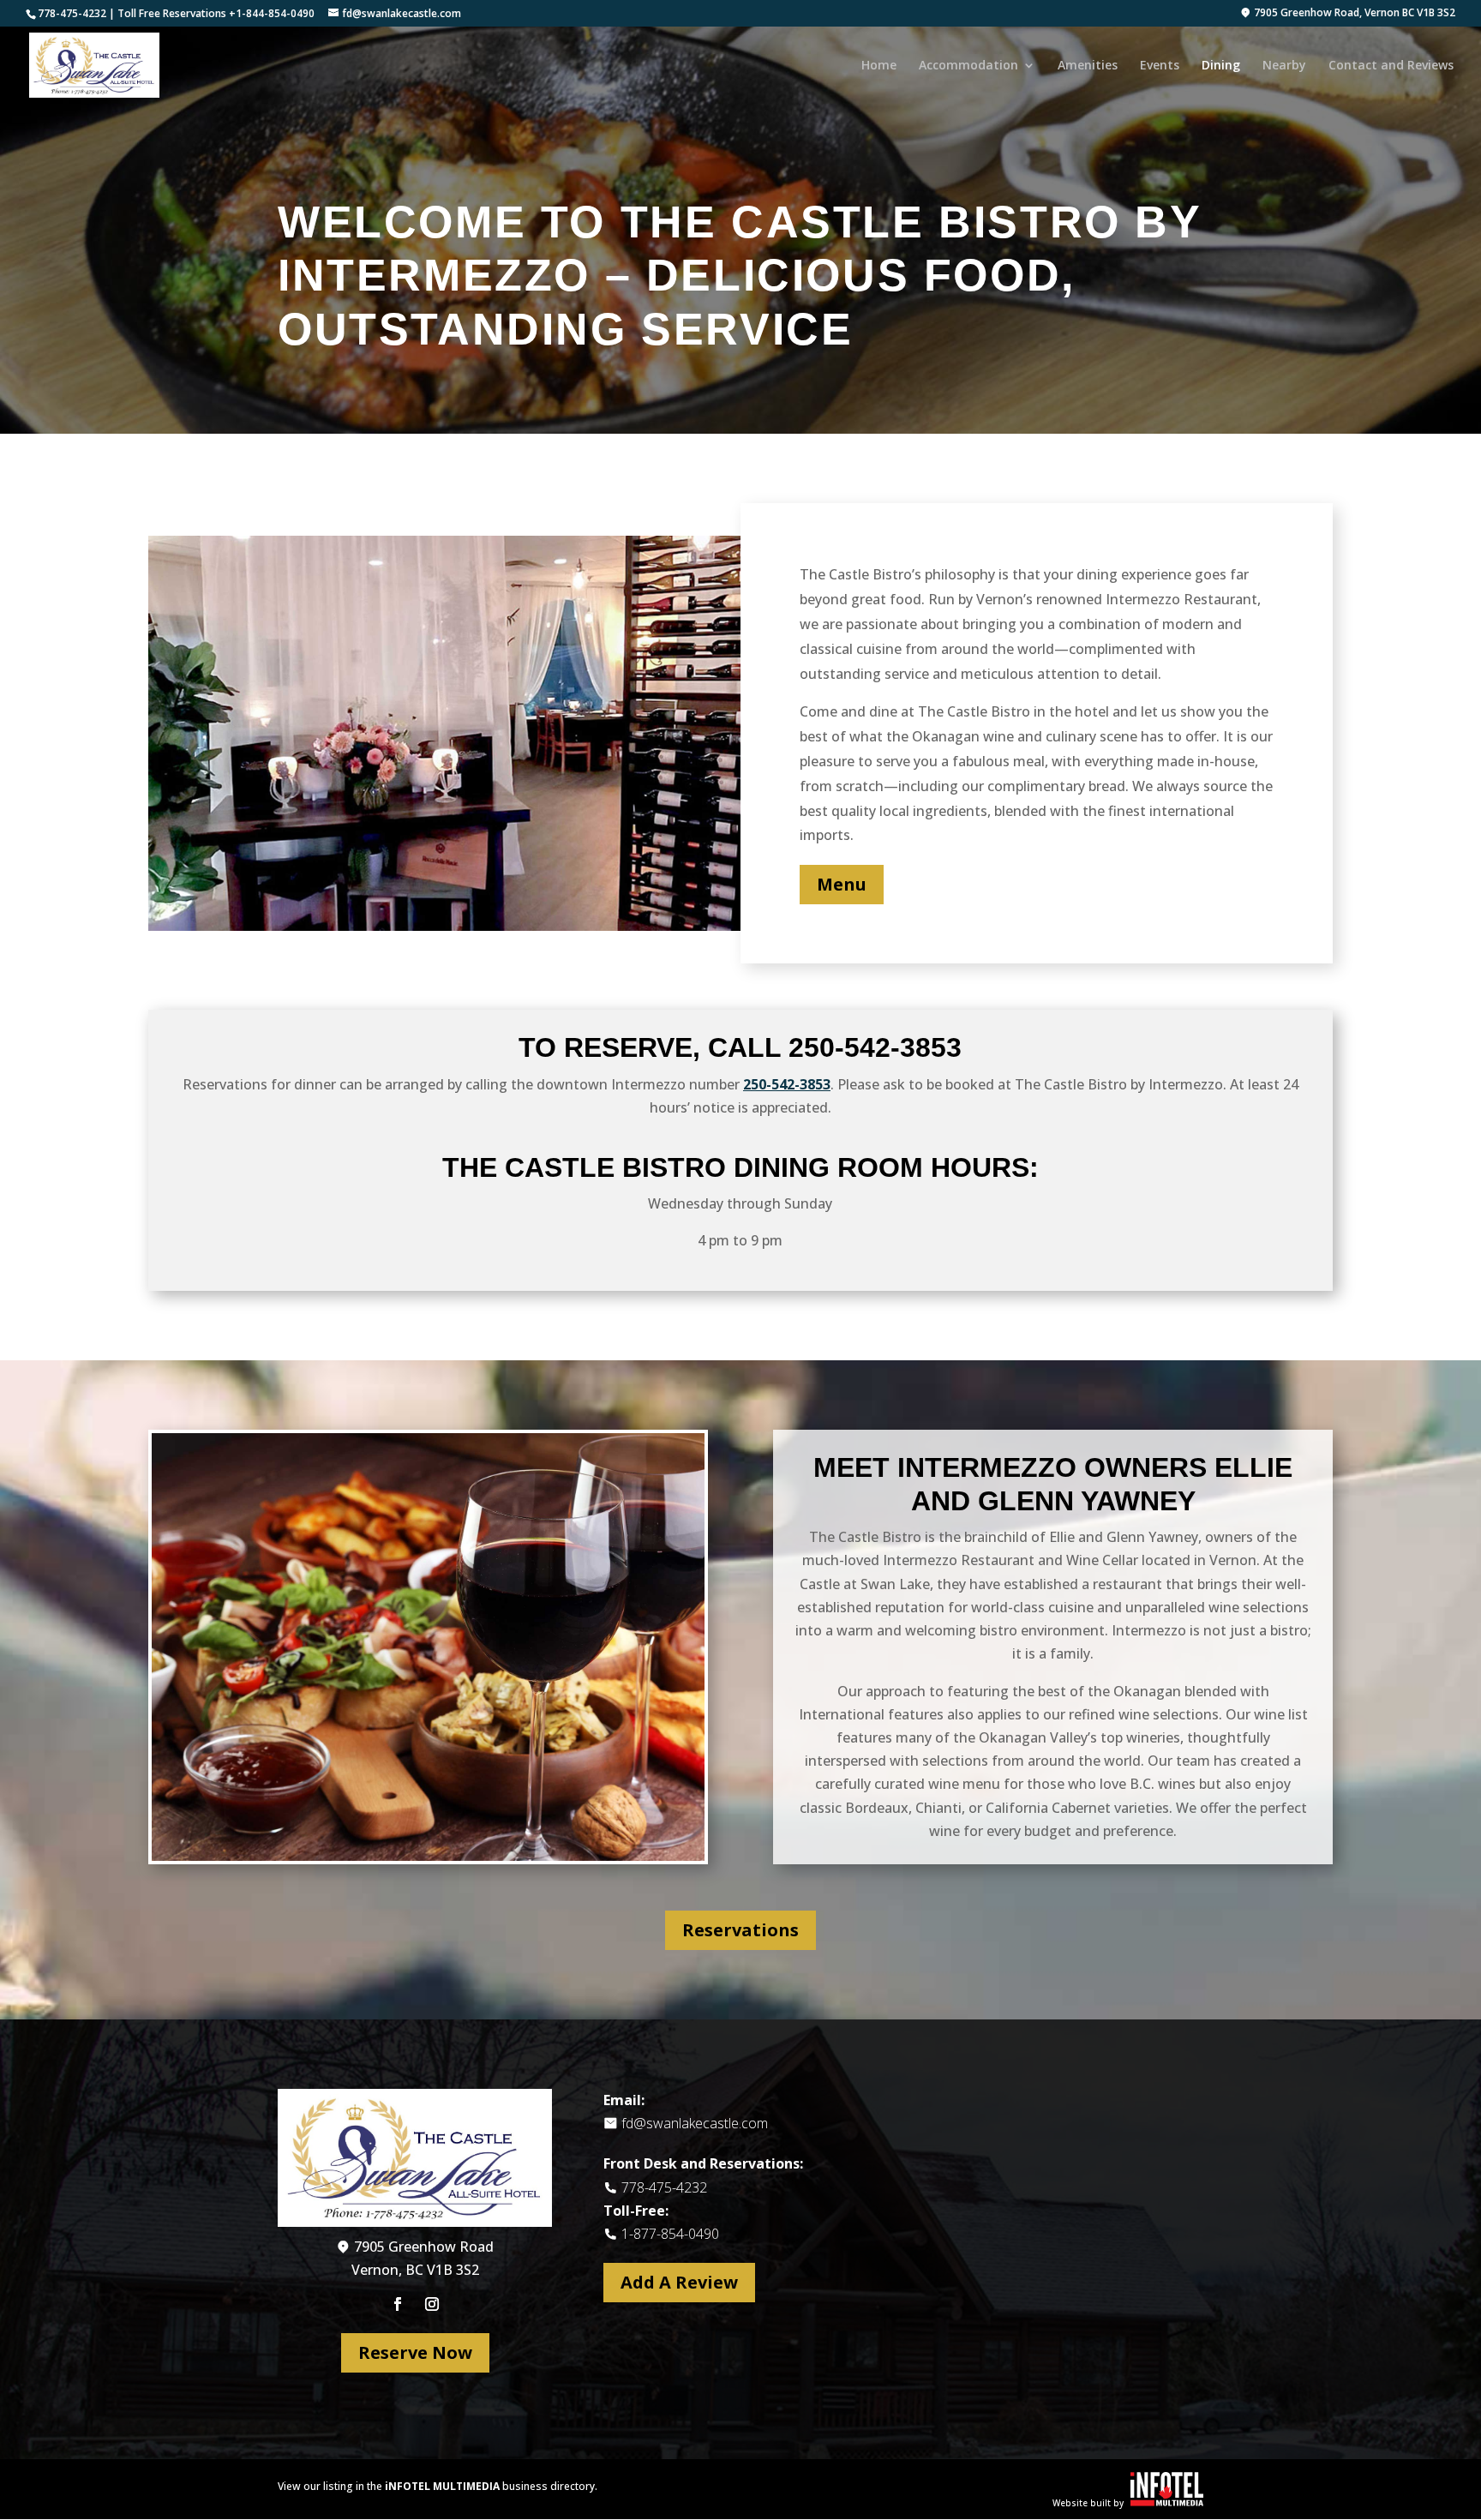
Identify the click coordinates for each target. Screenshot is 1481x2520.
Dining (1221, 66)
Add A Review (679, 2282)
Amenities (1088, 66)
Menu (842, 884)
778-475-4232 (72, 13)
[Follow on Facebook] (398, 2304)
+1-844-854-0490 (272, 13)
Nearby (1284, 66)
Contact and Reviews (1391, 66)
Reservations (740, 1930)
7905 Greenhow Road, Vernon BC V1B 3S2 (1353, 14)
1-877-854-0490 (670, 2234)
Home (879, 66)
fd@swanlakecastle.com (695, 2123)
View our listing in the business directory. (438, 2486)
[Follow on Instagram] (432, 2304)
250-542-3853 (875, 1047)
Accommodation (968, 66)
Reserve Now (415, 2352)
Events (1160, 66)
